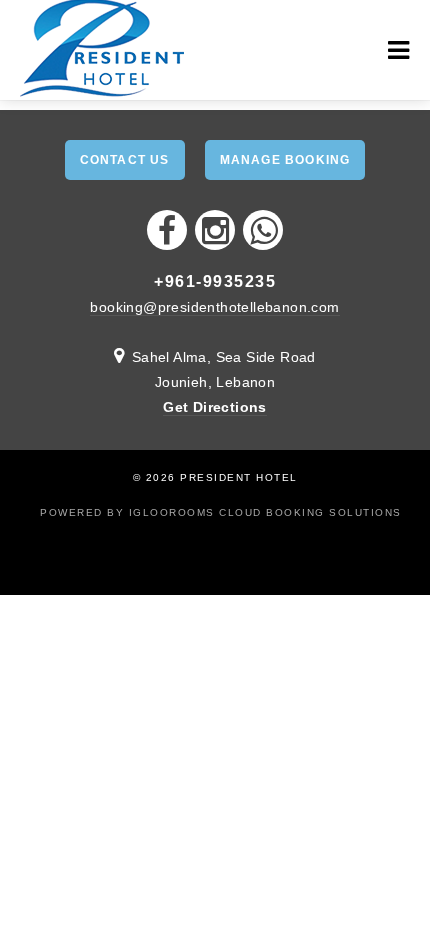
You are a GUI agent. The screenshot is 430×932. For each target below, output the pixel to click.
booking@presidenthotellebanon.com (214, 307)
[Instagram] (215, 230)
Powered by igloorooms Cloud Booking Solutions (221, 512)
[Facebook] (167, 230)
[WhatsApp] (263, 230)
